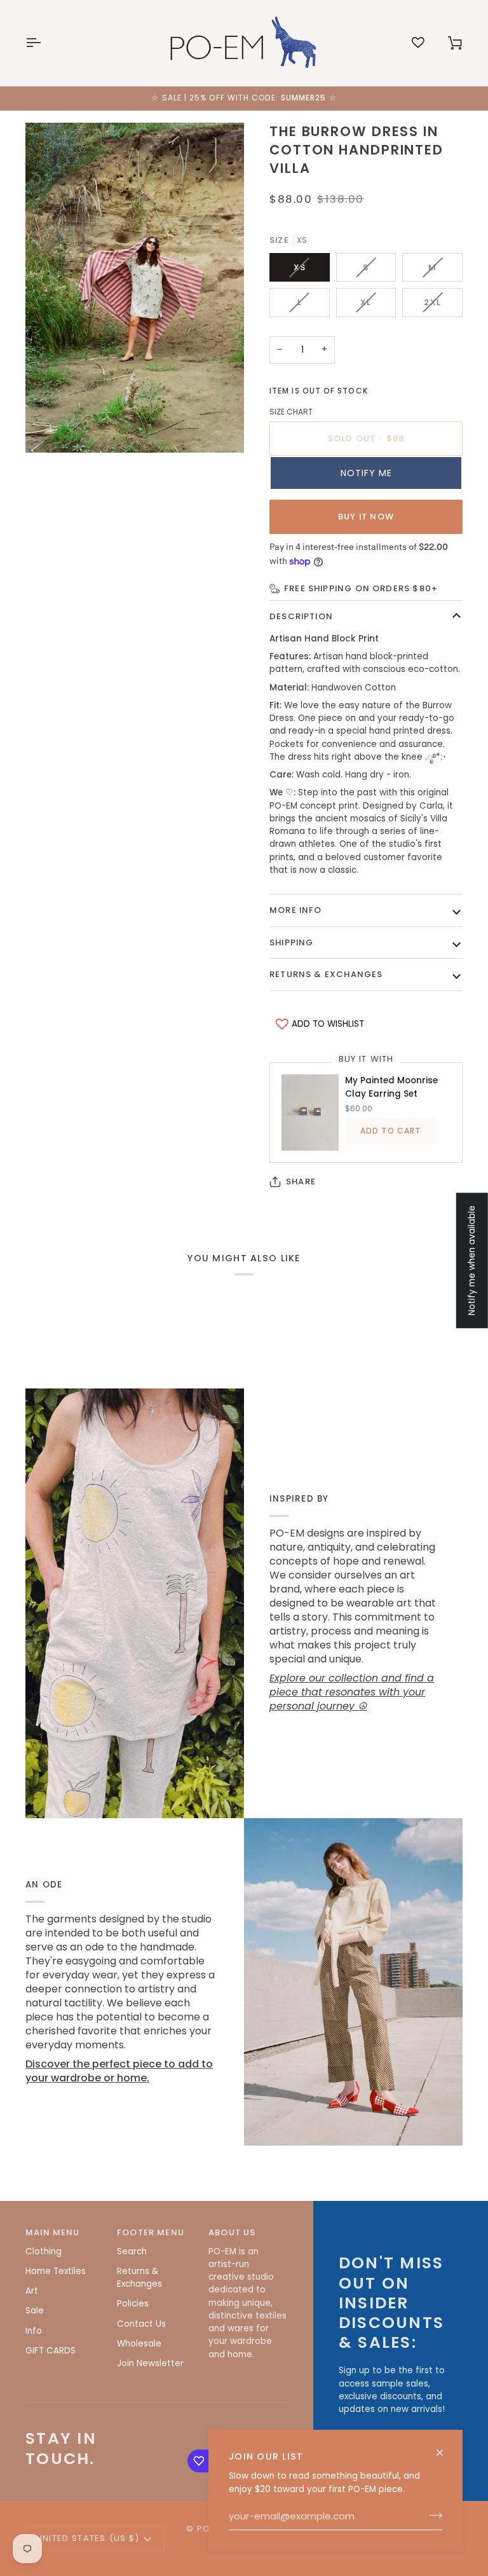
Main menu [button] (53, 2232)
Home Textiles (56, 2271)
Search (132, 2251)
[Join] (432, 2516)
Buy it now (366, 517)
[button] (366, 473)
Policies (133, 2304)
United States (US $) (88, 2538)
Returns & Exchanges (326, 974)
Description (301, 616)
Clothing (44, 2251)
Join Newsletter (150, 2363)
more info (296, 910)
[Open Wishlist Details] (418, 43)
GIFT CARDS (51, 2351)
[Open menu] (44, 43)
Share (301, 1182)
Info (34, 2331)
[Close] (445, 2453)
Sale (35, 2311)
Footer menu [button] (151, 2232)
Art (32, 2291)
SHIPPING (291, 942)
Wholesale (139, 2344)
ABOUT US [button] (232, 2232)
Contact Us (141, 2324)
